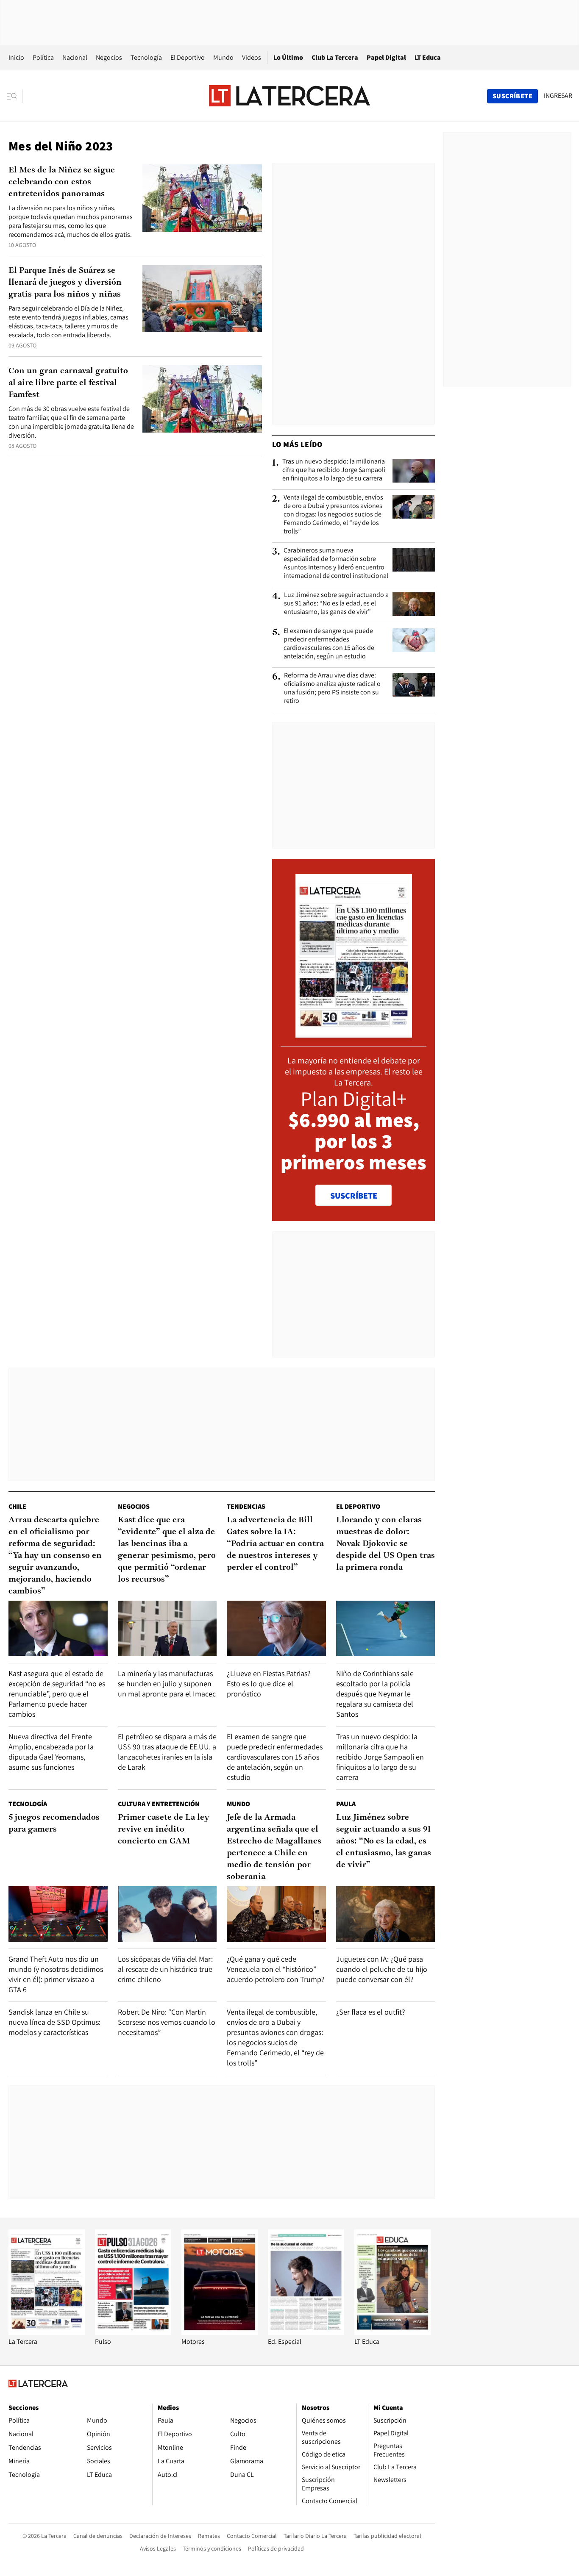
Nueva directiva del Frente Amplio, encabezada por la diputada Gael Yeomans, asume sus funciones (51, 1752)
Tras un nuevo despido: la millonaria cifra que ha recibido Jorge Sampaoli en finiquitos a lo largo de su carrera (334, 470)
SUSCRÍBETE (354, 1196)
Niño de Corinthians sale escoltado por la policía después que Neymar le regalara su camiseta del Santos (375, 1694)
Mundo (223, 57)
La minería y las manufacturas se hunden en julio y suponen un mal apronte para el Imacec (167, 1684)
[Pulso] (133, 2333)
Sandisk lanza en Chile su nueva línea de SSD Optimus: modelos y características (54, 2022)
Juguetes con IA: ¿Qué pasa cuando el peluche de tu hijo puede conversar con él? (382, 1969)
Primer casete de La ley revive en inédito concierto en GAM (164, 1829)
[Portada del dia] (354, 1033)
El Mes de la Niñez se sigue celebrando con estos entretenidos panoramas (62, 182)
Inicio (16, 57)
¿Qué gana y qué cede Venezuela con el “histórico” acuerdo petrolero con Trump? (276, 1969)
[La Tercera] (47, 2333)
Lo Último (288, 57)
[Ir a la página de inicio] (289, 96)
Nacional (75, 57)
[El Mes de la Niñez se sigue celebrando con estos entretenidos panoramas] (202, 198)
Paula (346, 1804)
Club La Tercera (335, 57)
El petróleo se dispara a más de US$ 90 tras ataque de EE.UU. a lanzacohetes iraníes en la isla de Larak (167, 1752)
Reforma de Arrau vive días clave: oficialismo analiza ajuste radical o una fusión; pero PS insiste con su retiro (332, 688)
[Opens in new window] (220, 2333)
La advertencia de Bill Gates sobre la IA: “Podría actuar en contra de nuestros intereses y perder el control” (275, 1544)
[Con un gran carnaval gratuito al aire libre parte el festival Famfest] (202, 399)
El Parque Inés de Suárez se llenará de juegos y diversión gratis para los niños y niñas (65, 283)
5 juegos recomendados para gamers (54, 1824)
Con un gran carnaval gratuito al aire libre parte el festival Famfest (68, 383)
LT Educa (428, 57)
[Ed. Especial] (306, 2333)
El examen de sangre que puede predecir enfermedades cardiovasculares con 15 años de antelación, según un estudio (329, 644)
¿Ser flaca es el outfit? (371, 2012)
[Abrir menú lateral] (15, 96)
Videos (252, 57)
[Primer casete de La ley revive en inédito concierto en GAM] (167, 1914)
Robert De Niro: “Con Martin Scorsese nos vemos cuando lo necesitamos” (167, 2022)
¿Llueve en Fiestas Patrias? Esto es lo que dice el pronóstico (269, 1684)
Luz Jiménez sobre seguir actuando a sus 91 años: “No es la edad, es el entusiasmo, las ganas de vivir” (336, 603)
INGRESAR (558, 96)
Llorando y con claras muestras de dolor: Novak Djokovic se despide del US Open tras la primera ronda (386, 1544)
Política (43, 57)
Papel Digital (386, 57)
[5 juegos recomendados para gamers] (58, 1914)
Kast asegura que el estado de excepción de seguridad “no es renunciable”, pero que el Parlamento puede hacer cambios (57, 1694)
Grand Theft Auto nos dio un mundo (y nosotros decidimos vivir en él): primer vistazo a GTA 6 (56, 1974)
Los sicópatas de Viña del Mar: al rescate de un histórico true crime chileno (165, 1969)
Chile (17, 1506)
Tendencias (246, 1506)
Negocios (109, 57)
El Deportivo (188, 57)
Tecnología (146, 57)
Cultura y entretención (159, 1804)
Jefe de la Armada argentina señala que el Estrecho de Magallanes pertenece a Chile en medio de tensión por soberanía (274, 1847)
